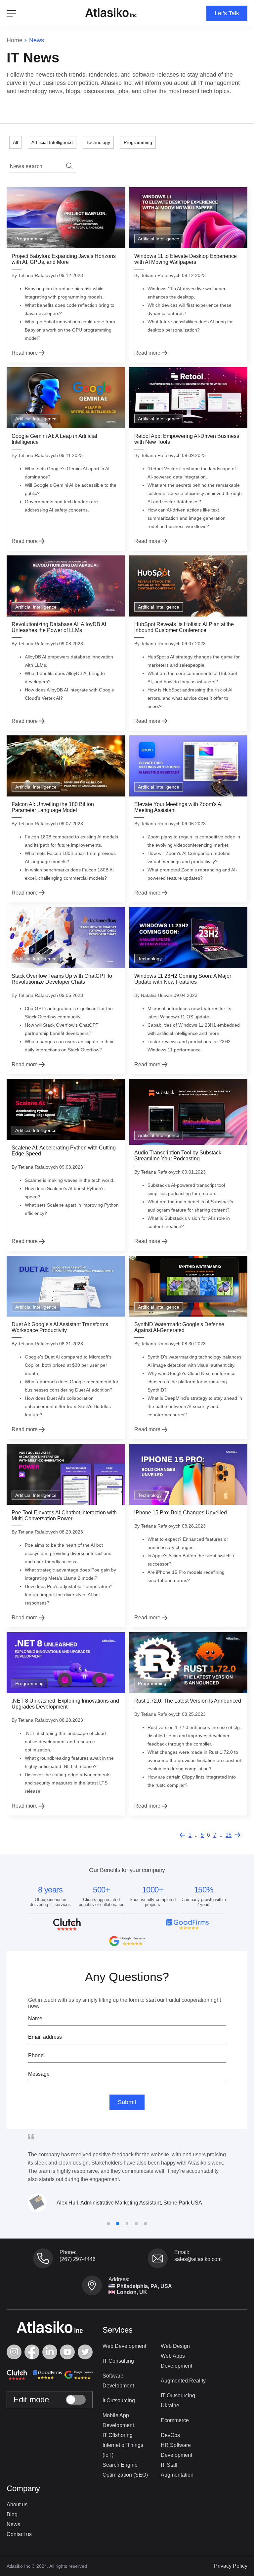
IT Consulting (118, 2361)
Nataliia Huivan (157, 995)
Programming (138, 142)
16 (229, 1835)
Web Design (175, 2346)
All (15, 142)
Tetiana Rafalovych (38, 275)
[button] (108, 2224)
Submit (127, 2102)
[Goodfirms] (46, 2375)
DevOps (170, 2435)
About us (17, 2505)
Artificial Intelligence (52, 142)
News (13, 2524)
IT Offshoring (118, 2435)
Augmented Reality (183, 2381)
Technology (98, 142)
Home (15, 40)
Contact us (19, 2534)
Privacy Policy (231, 2566)
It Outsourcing (119, 2400)
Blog (12, 2514)
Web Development (124, 2346)
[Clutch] (17, 2375)
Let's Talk (227, 13)
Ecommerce (175, 2420)
